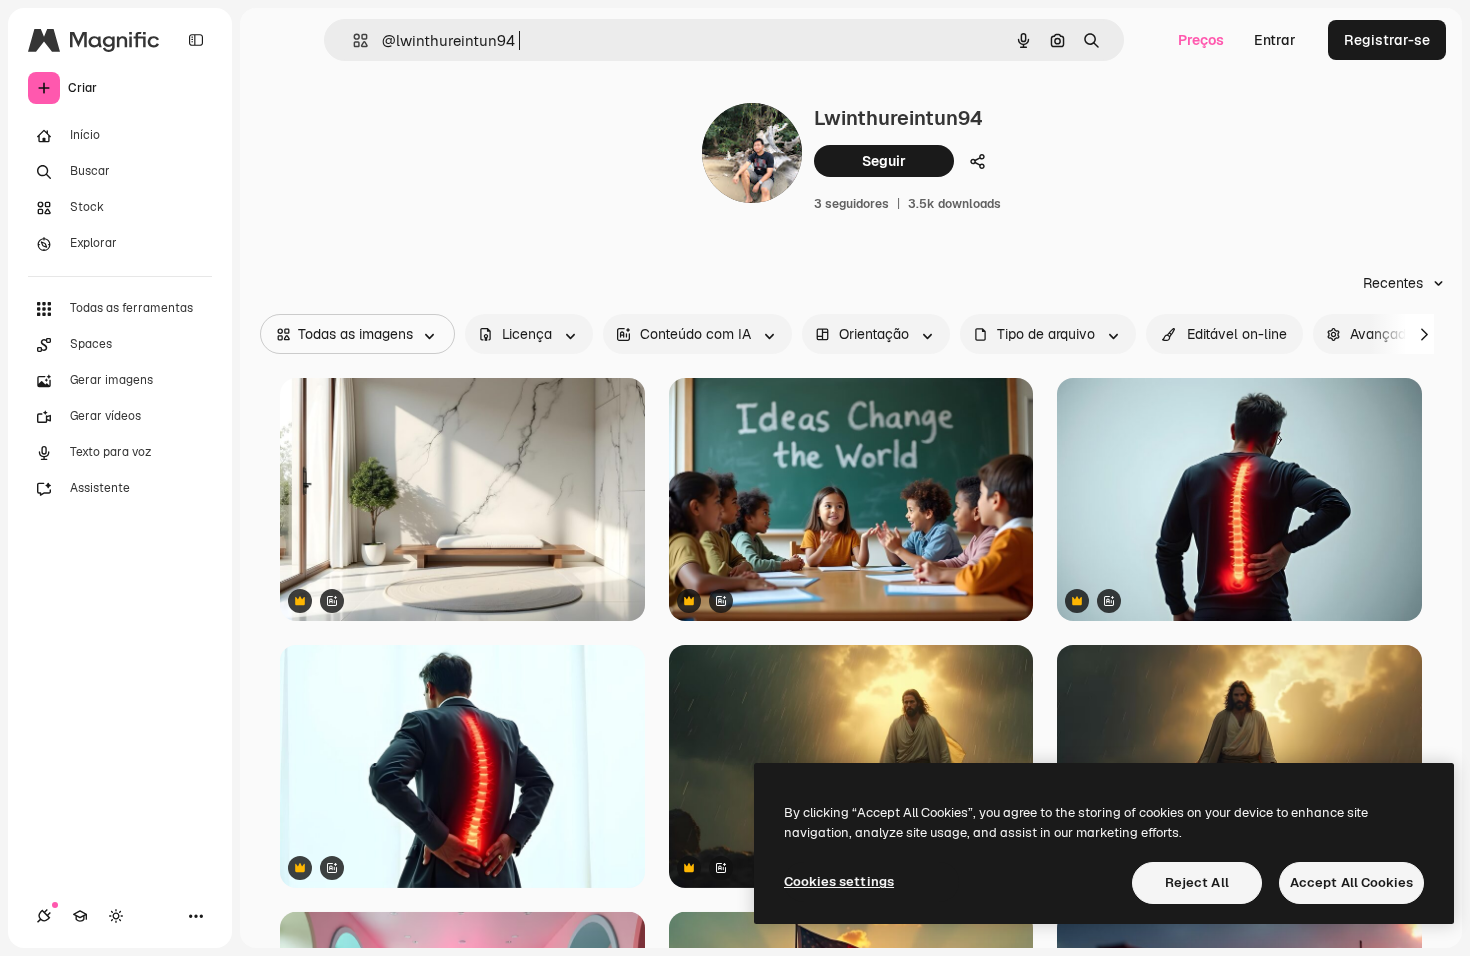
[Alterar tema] (116, 916)
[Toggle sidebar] (196, 40)
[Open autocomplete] (352, 40)
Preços (1201, 40)
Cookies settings (839, 881)
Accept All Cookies (1351, 882)
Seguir (884, 161)
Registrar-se (1387, 40)
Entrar (1275, 40)
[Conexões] (44, 916)
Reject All (1197, 882)
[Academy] (80, 916)
